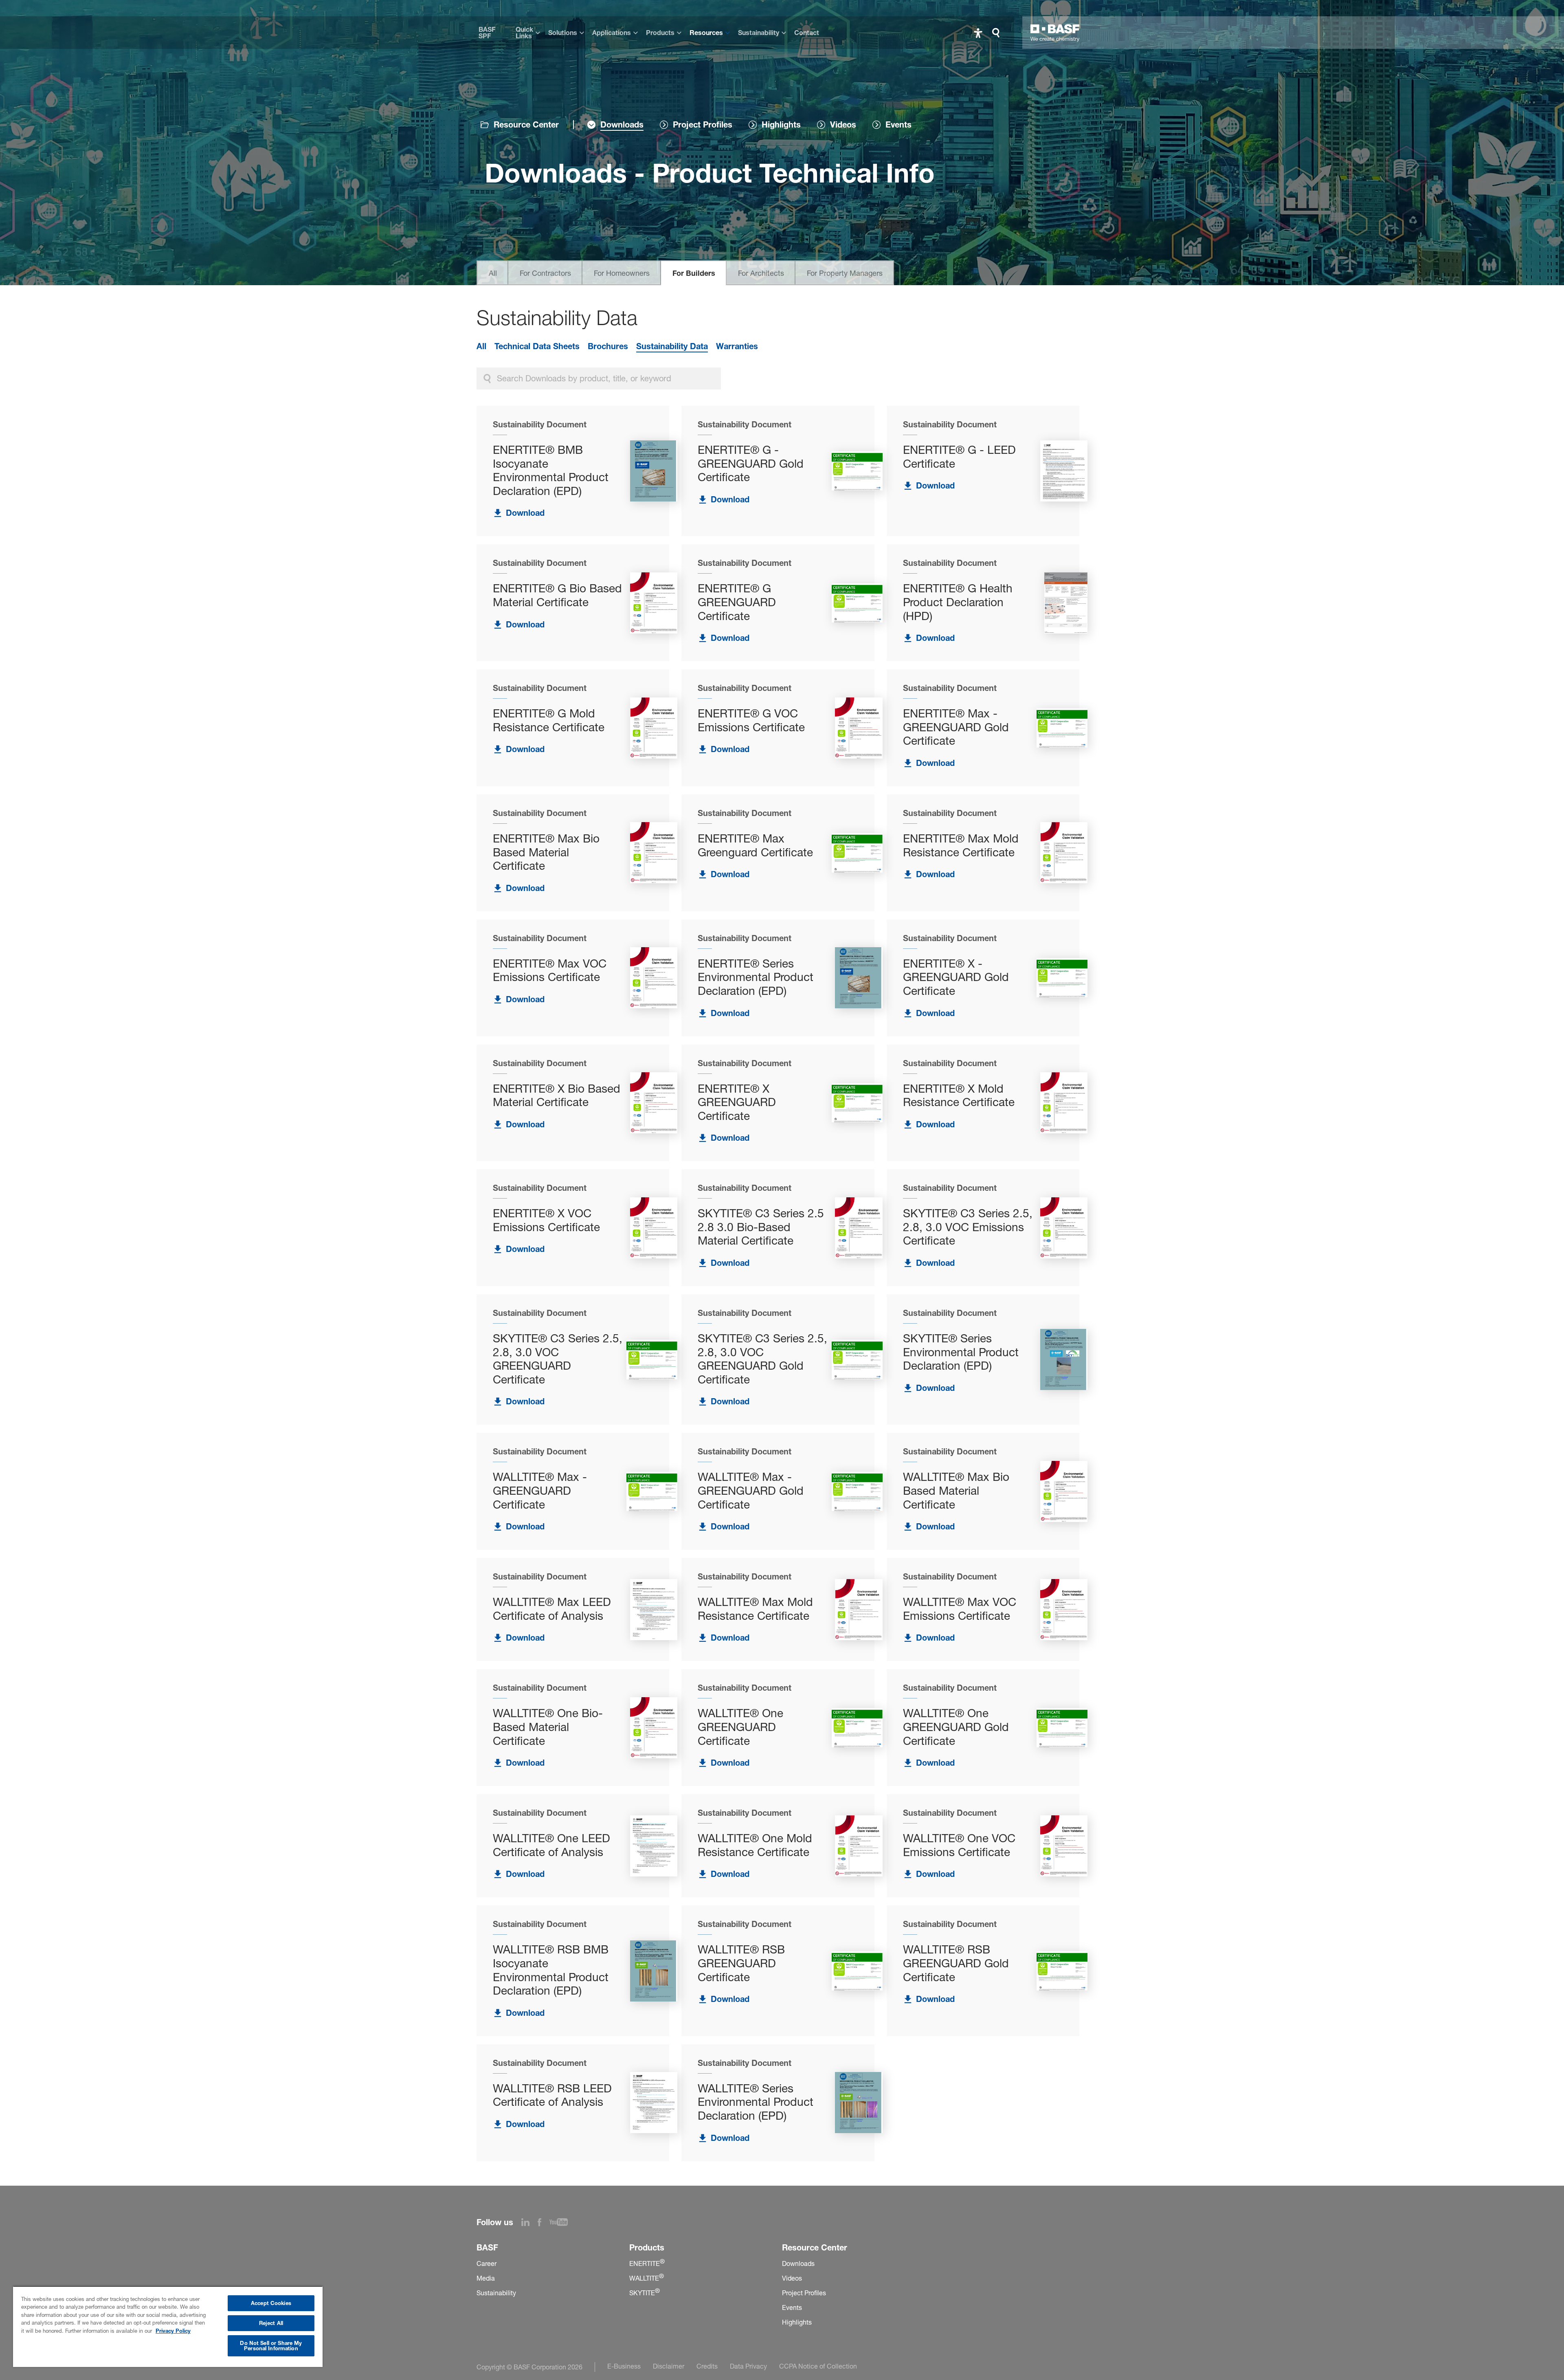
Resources (706, 33)
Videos (792, 2278)
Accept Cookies (271, 2303)
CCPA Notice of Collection (818, 2366)
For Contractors (545, 273)
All (493, 273)
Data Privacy (748, 2366)
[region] (168, 2326)
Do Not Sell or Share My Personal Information (271, 2346)
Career (487, 2263)
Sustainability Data (672, 346)
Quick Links (524, 33)
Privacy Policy (173, 2331)
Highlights (797, 2322)
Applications (612, 33)
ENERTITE (647, 2263)
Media (486, 2278)
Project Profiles (804, 2293)
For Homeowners (622, 273)
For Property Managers (845, 273)
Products (660, 33)
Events (792, 2307)
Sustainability (759, 33)
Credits (707, 2366)
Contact (807, 33)
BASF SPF (487, 33)
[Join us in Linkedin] (529, 2224)
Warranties (737, 346)
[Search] (998, 33)
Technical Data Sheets (537, 346)
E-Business (624, 2366)
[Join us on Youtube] (563, 2224)
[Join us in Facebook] (544, 2224)
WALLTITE (647, 2278)
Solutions (563, 33)
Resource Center (526, 125)
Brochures (608, 346)
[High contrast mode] (978, 33)
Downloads (798, 2263)
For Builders (694, 273)
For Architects (761, 273)
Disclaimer (669, 2366)
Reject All (271, 2323)
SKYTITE (645, 2293)
